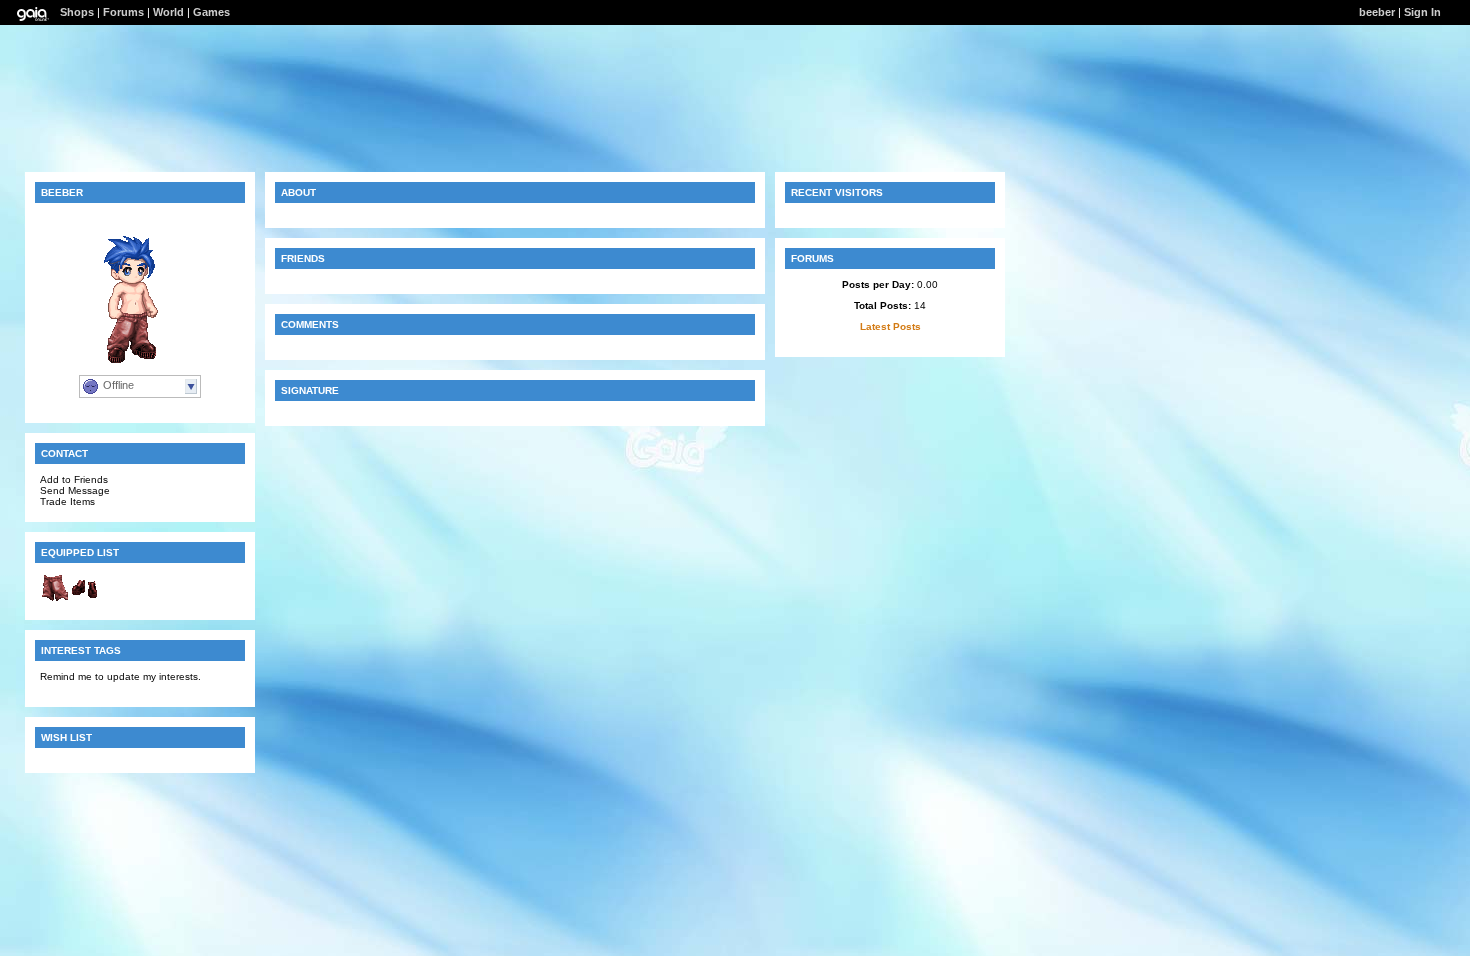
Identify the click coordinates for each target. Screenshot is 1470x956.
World (168, 12)
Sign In (1422, 12)
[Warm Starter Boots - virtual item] (85, 599)
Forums (123, 12)
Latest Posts (890, 326)
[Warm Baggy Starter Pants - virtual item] (55, 599)
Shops (77, 12)
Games (211, 12)
